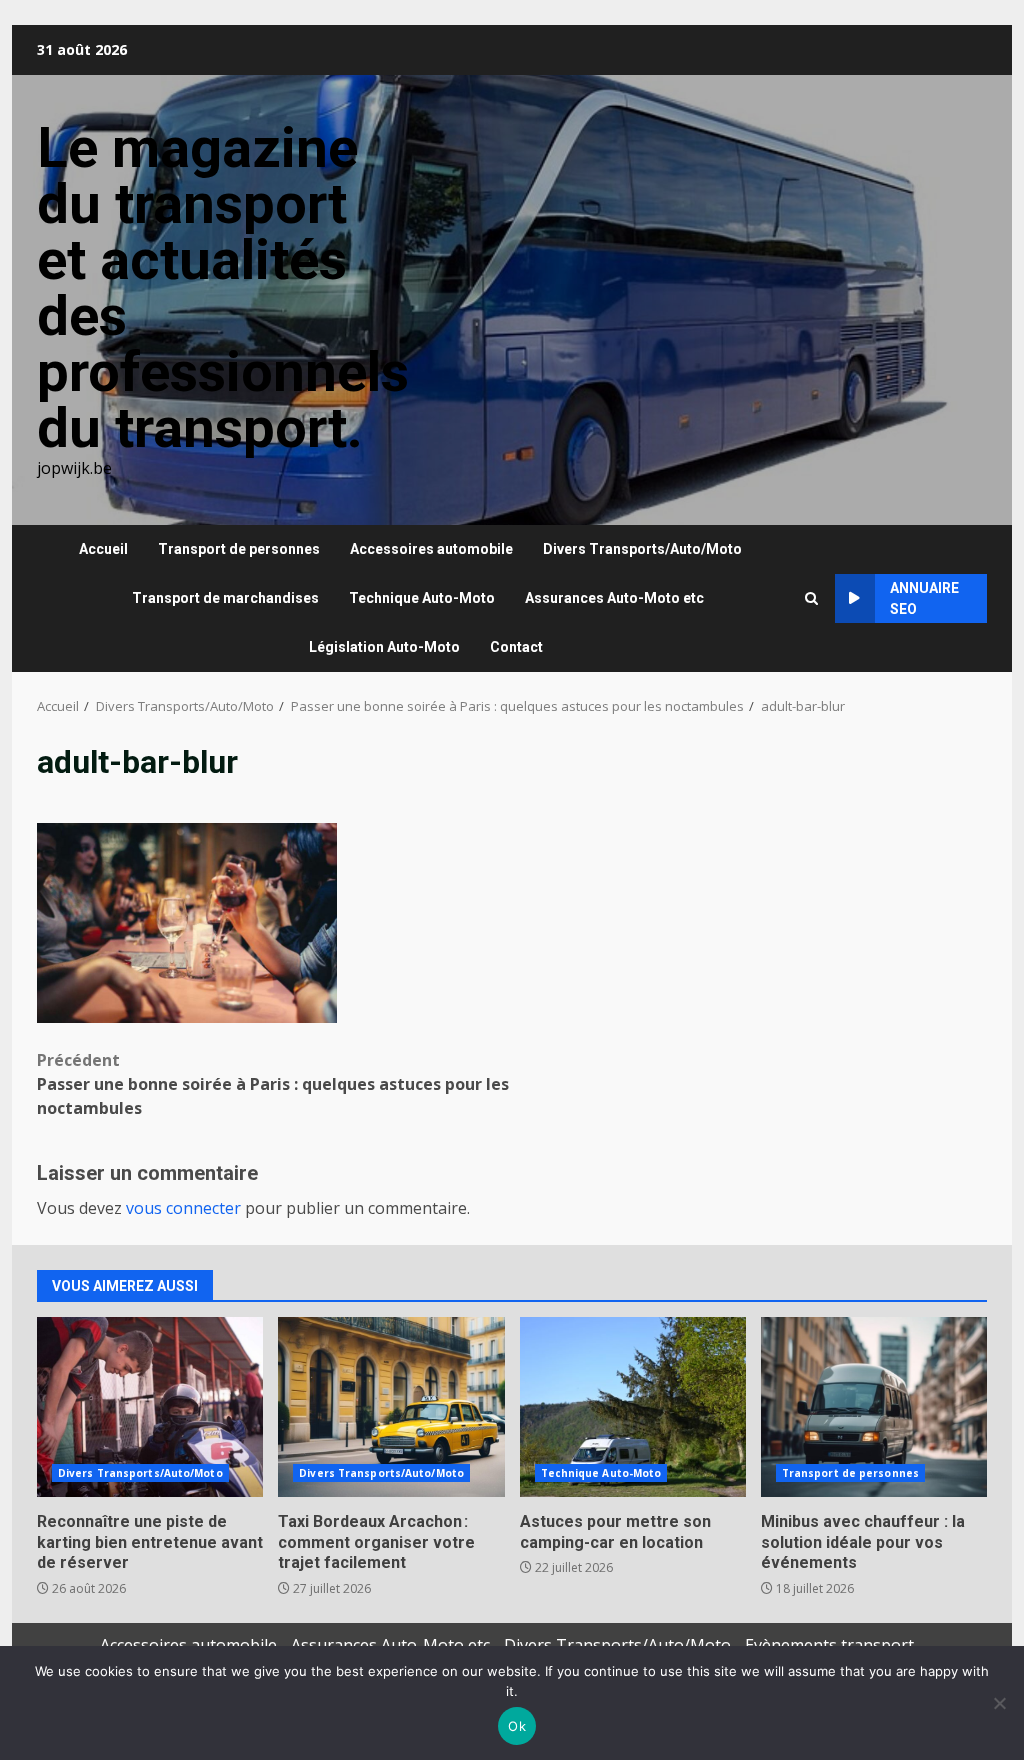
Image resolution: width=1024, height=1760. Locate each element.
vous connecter (183, 1208)
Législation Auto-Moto (384, 647)
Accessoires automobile (431, 549)
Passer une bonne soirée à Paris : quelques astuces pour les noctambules (273, 1084)
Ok (517, 1726)
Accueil (103, 549)
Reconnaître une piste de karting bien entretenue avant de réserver (150, 1407)
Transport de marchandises (225, 598)
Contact (516, 647)
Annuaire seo (924, 598)
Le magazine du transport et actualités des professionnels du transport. (223, 288)
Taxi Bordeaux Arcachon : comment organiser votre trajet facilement (391, 1407)
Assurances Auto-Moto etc (614, 598)
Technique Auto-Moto (422, 598)
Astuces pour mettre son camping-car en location (633, 1407)
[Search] (811, 598)
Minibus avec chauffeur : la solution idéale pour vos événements (874, 1407)
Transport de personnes (239, 549)
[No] (999, 1703)
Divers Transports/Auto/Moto (642, 549)
